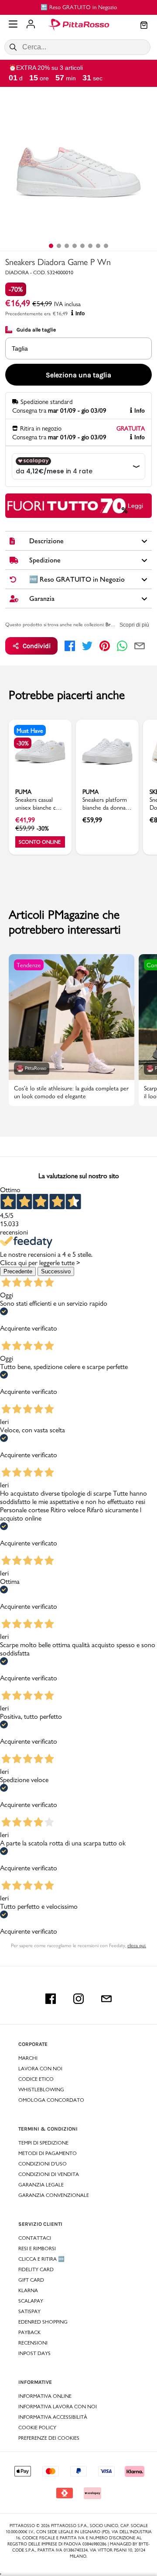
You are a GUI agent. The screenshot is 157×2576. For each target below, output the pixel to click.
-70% (16, 289)
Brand (112, 624)
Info (80, 314)
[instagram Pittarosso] (78, 1999)
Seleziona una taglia (78, 375)
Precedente (18, 1271)
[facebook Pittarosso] (51, 1999)
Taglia (20, 348)
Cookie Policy (37, 2428)
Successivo (56, 1271)
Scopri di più (134, 625)
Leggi (135, 506)
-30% (23, 743)
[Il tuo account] (31, 25)
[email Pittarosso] (106, 1999)
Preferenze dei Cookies (49, 2438)
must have (30, 731)
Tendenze (29, 965)
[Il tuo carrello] (144, 26)
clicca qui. (137, 1945)
